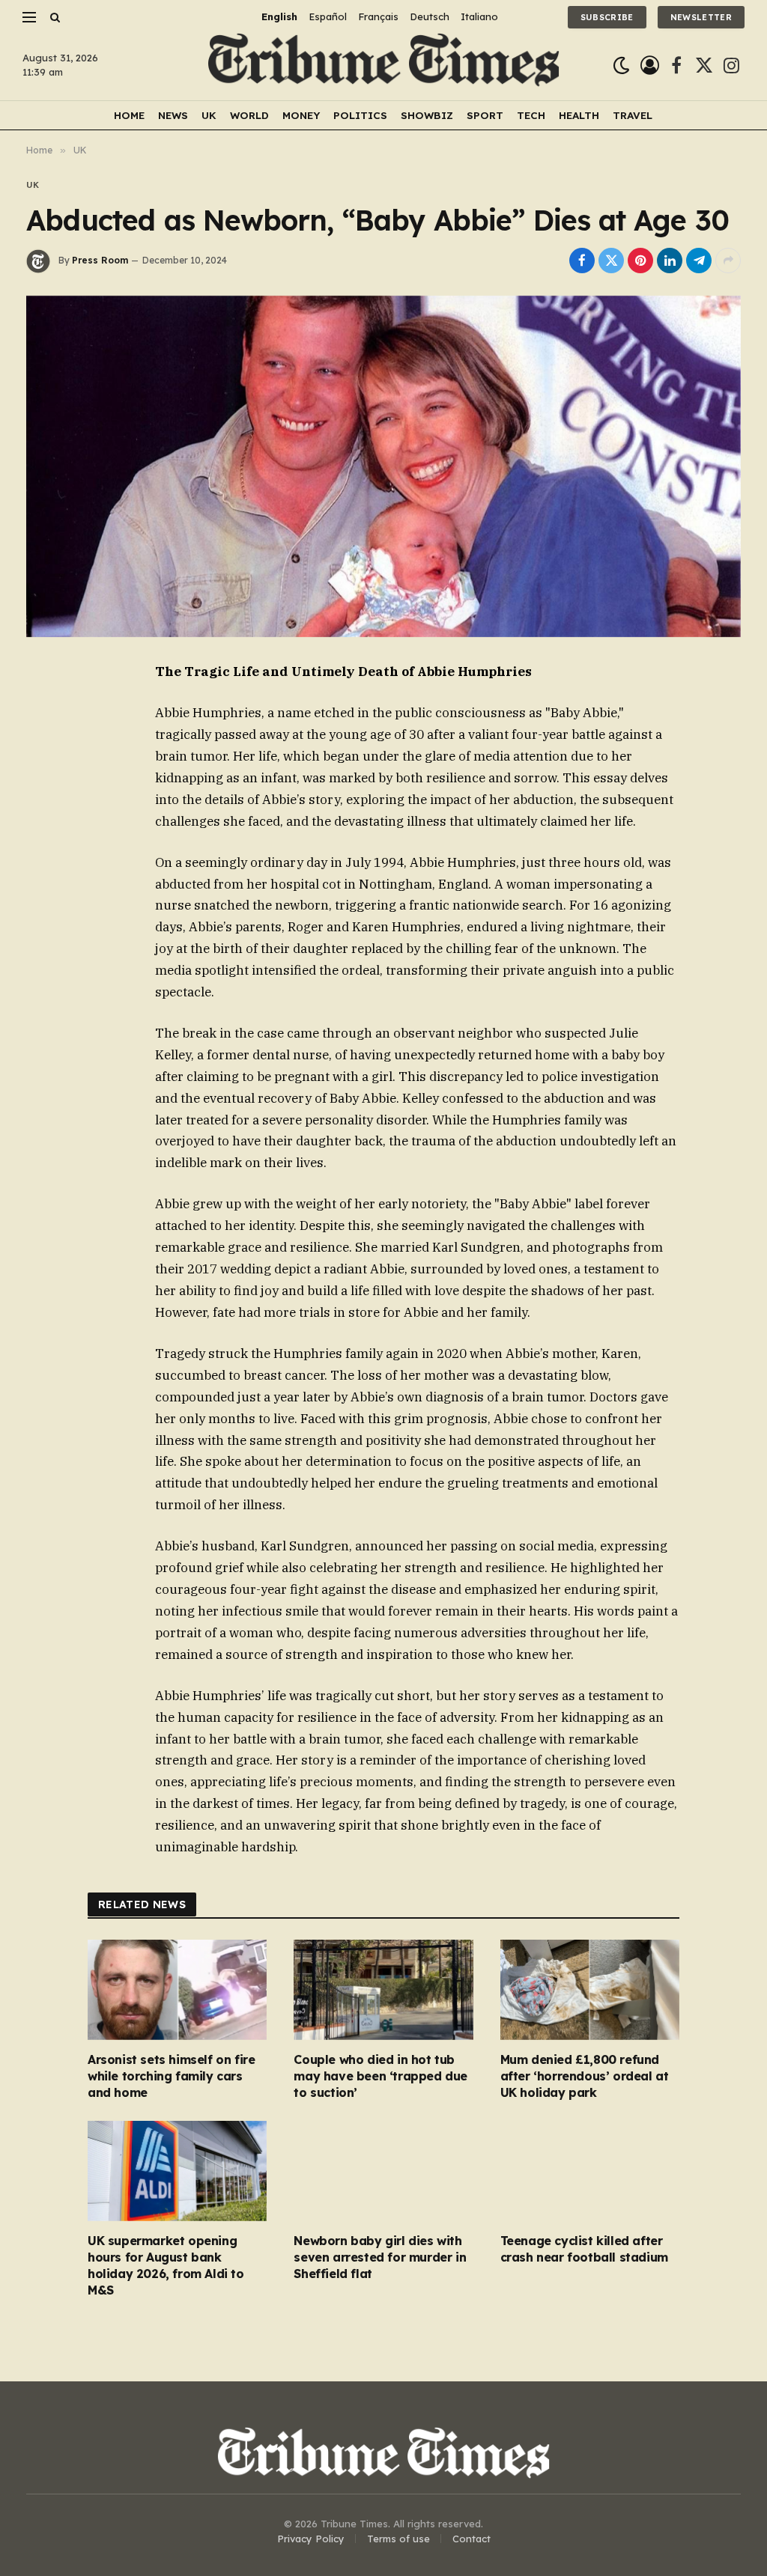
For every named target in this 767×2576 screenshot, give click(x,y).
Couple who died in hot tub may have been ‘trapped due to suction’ (381, 2076)
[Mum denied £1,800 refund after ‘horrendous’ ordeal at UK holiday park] (590, 1990)
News (173, 115)
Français (378, 16)
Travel (633, 115)
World (249, 115)
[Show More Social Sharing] (728, 261)
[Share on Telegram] (699, 261)
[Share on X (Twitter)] (611, 261)
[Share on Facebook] (582, 261)
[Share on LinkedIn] (670, 261)
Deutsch (430, 16)
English (279, 16)
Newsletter (701, 17)
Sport (485, 115)
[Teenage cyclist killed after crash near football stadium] (590, 2171)
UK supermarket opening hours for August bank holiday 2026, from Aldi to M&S (166, 2265)
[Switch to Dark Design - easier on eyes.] (621, 66)
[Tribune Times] (384, 66)
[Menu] (29, 17)
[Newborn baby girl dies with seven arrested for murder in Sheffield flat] (383, 2171)
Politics (360, 115)
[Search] (54, 17)
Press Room (100, 260)
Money (301, 115)
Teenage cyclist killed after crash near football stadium (584, 2249)
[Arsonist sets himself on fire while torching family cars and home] (177, 1990)
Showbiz (427, 115)
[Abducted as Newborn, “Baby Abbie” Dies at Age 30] (383, 466)
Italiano (479, 16)
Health (579, 115)
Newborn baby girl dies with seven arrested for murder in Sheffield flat (380, 2257)
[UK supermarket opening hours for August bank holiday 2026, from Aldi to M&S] (177, 2171)
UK (209, 115)
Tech (531, 115)
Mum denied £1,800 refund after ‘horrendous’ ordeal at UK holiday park (585, 2076)
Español (328, 16)
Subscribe (607, 17)
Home (129, 115)
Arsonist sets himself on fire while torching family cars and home (171, 2076)
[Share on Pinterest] (640, 261)
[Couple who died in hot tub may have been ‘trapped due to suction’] (383, 1990)
